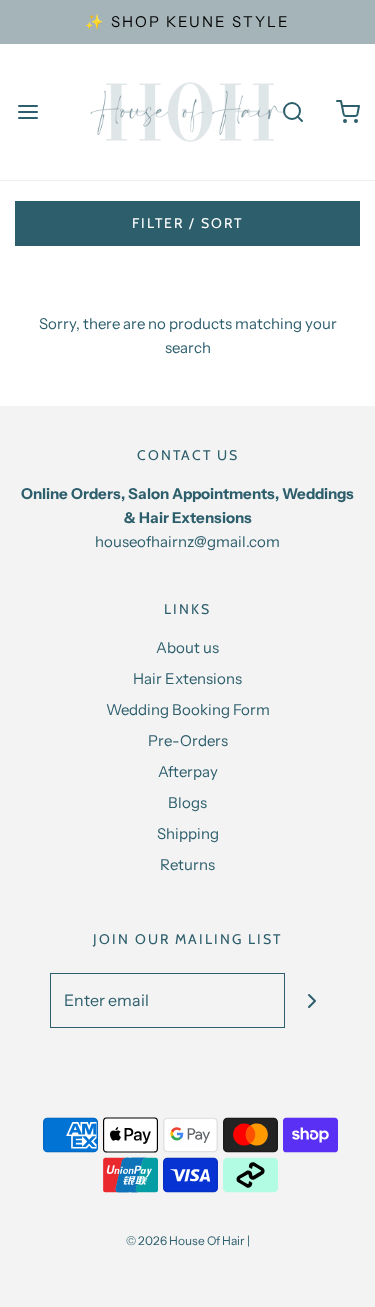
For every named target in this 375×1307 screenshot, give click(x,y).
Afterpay (188, 771)
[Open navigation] (27, 112)
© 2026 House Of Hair (185, 1240)
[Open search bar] (292, 112)
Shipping (188, 833)
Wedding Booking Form (188, 709)
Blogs (187, 802)
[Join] (312, 1000)
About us (187, 647)
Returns (187, 864)
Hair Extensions (187, 678)
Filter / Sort (187, 223)
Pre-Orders (188, 740)
